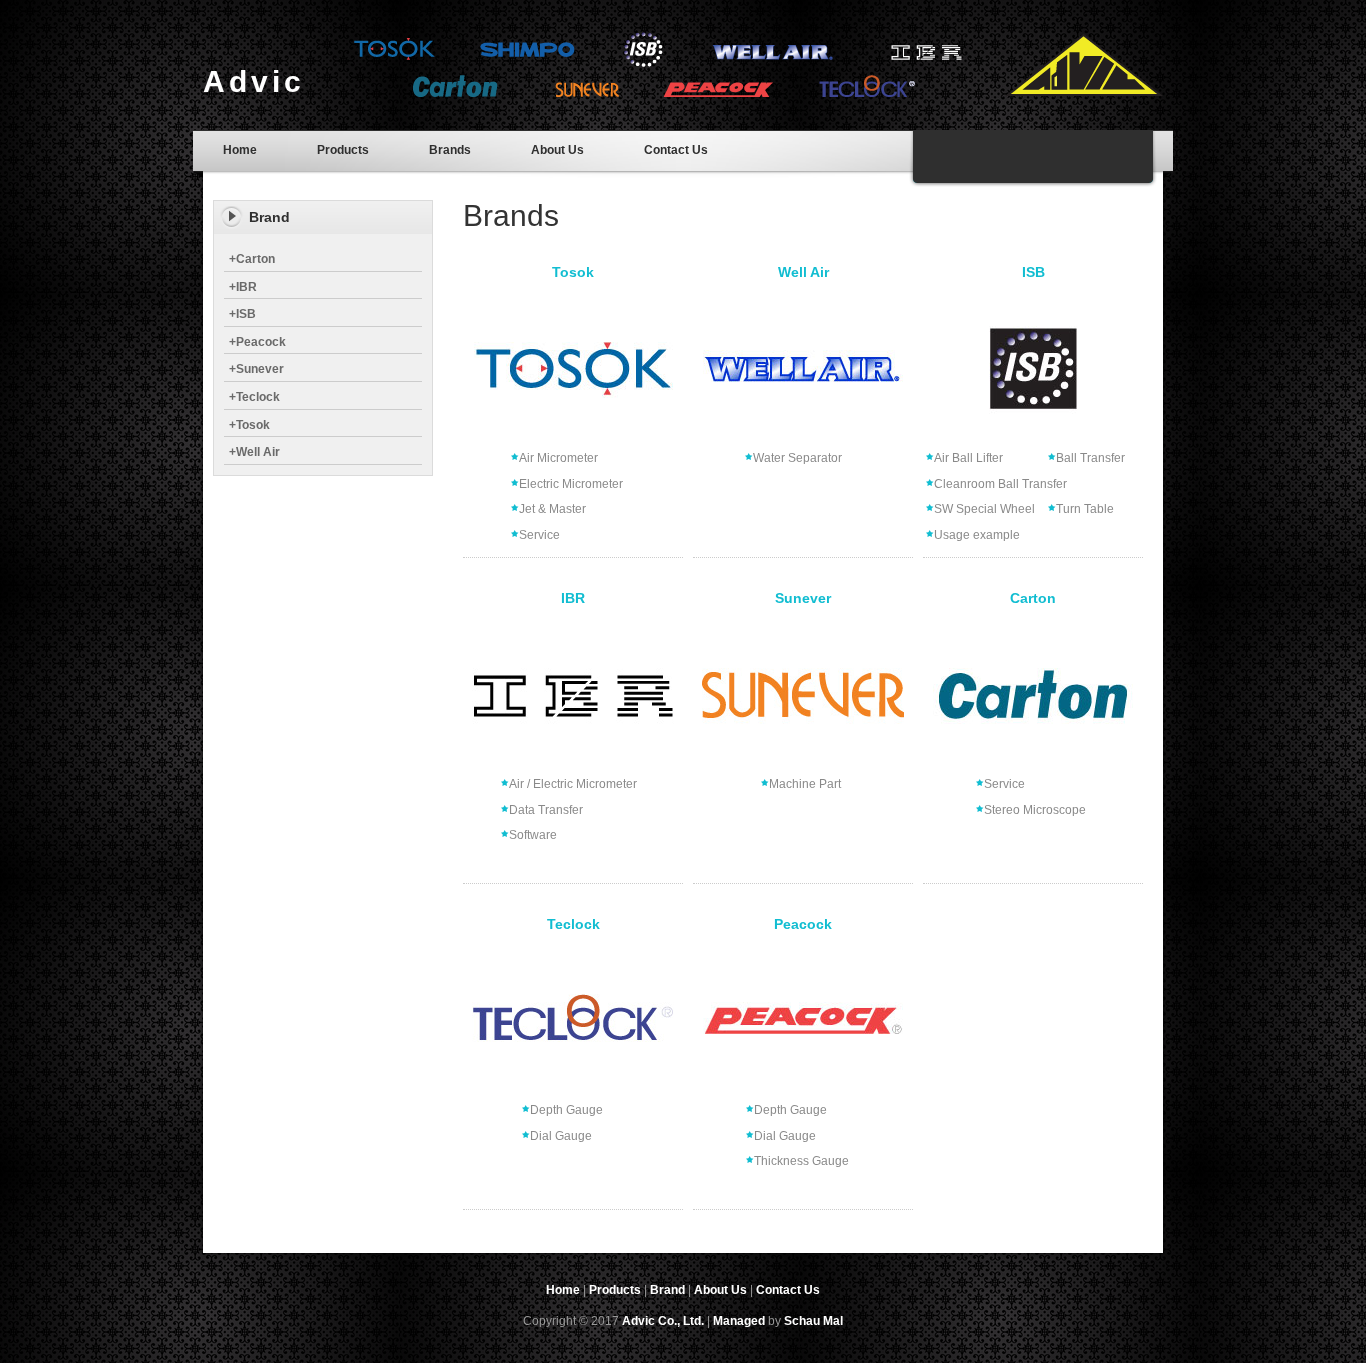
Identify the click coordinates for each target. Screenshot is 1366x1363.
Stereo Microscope (1035, 810)
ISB (242, 314)
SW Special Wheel (984, 509)
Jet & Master (552, 509)
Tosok (249, 425)
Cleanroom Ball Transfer (1000, 484)
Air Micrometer (558, 458)
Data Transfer (546, 810)
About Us (557, 150)
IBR (243, 287)
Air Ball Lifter (968, 458)
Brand (667, 1290)
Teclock (254, 397)
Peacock (257, 342)
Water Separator (797, 458)
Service (539, 535)
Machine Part (805, 784)
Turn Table (1085, 509)
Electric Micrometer (571, 484)
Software (533, 835)
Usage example (977, 535)
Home (240, 150)
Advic (254, 81)
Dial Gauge (561, 1136)
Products (343, 150)
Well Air (254, 452)
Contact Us (676, 150)
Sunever (256, 369)
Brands (450, 150)
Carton (252, 259)
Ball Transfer (1090, 458)
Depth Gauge (566, 1110)
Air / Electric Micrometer (573, 784)
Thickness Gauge (801, 1161)
